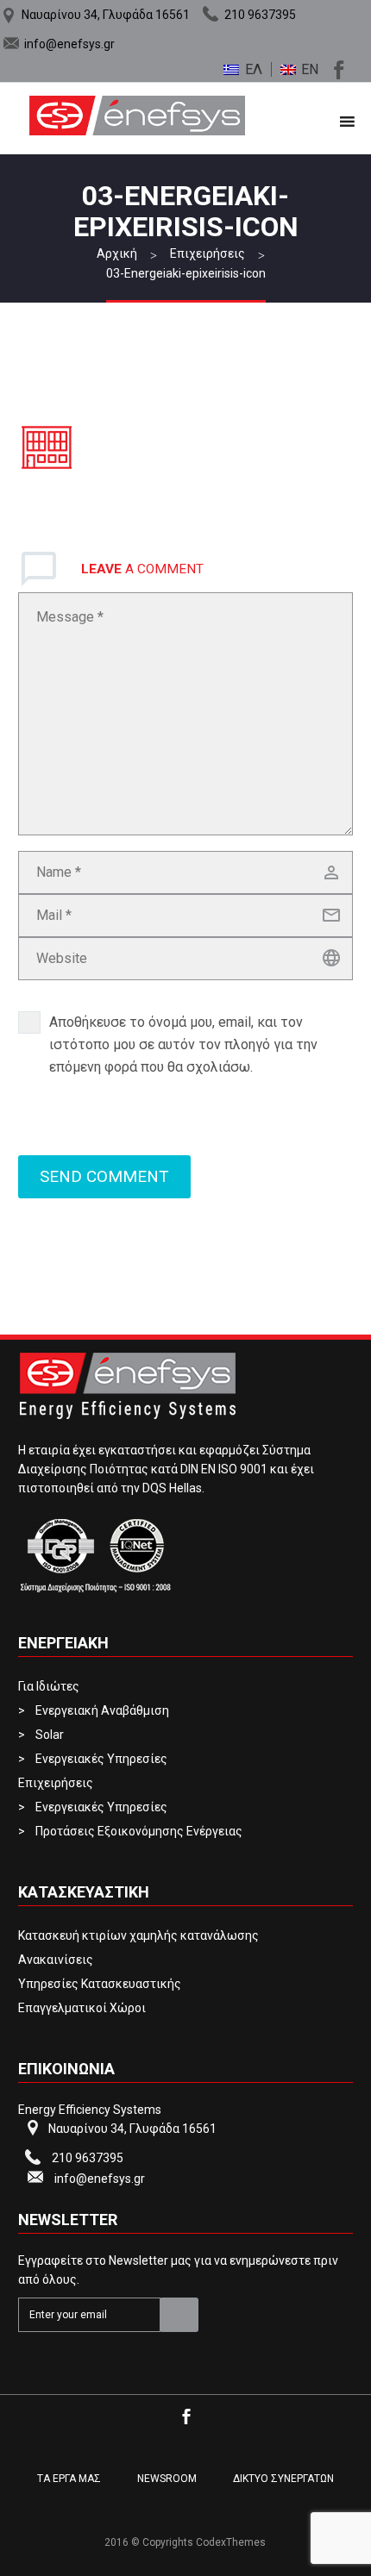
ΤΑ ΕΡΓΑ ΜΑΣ (69, 2479)
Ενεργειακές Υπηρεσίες (101, 1759)
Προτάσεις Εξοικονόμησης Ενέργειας (139, 1831)
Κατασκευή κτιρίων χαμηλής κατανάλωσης (138, 1935)
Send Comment (104, 1176)
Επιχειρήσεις (56, 1783)
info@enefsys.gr (69, 44)
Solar (50, 1735)
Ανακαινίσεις (56, 1960)
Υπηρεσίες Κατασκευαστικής (100, 1984)
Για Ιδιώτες (49, 1686)
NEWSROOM (167, 2479)
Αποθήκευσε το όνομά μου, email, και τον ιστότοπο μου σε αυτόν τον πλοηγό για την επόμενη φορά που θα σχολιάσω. (183, 1044)
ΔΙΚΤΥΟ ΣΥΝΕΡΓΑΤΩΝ (283, 2479)
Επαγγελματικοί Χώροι (82, 2008)
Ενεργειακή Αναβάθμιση (102, 1710)
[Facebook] (336, 67)
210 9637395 (260, 15)
